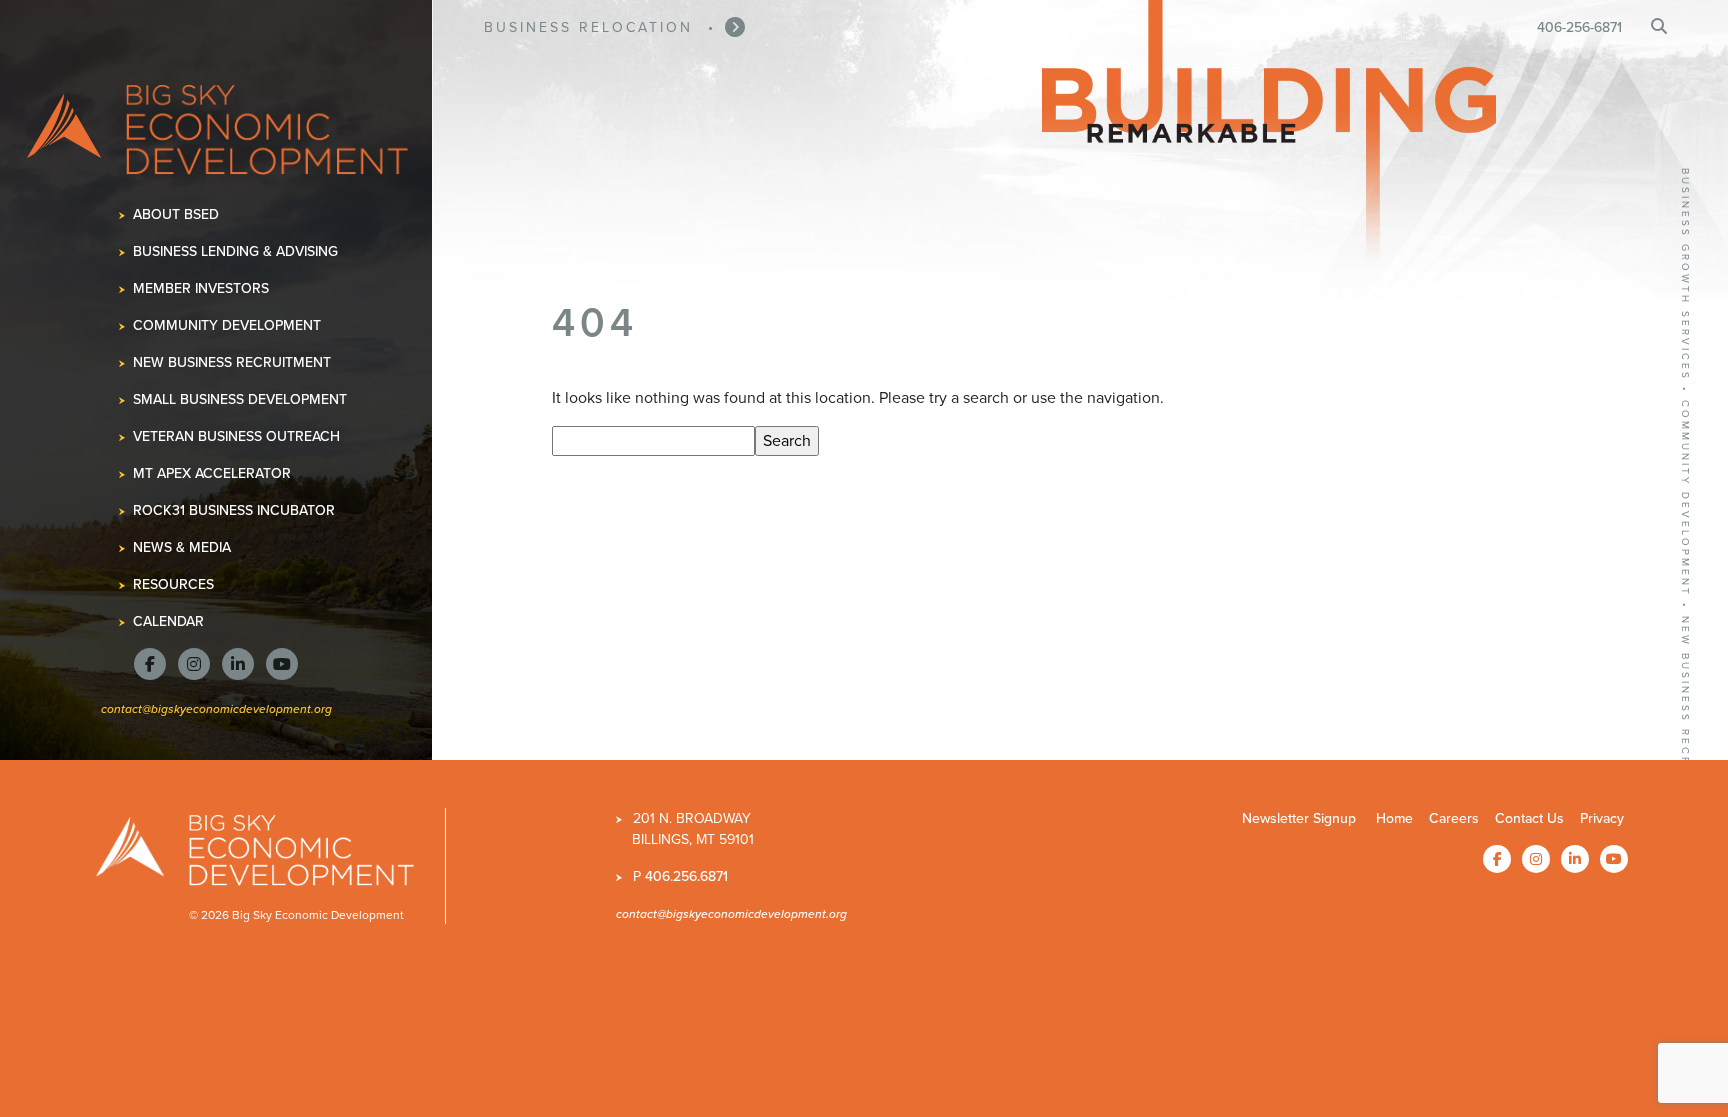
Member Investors (201, 288)
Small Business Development (240, 399)
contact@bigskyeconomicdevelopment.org (216, 708)
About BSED (176, 214)
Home (1394, 818)
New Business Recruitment (232, 362)
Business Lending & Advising (236, 251)
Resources (174, 584)
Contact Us (1529, 818)
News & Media (182, 547)
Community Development (227, 325)
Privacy (1602, 818)
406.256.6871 (686, 876)
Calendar (169, 621)
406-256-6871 (1579, 27)
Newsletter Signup (1299, 818)
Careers (1454, 818)
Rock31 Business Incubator (234, 510)
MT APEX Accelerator (212, 473)
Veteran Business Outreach (237, 436)
